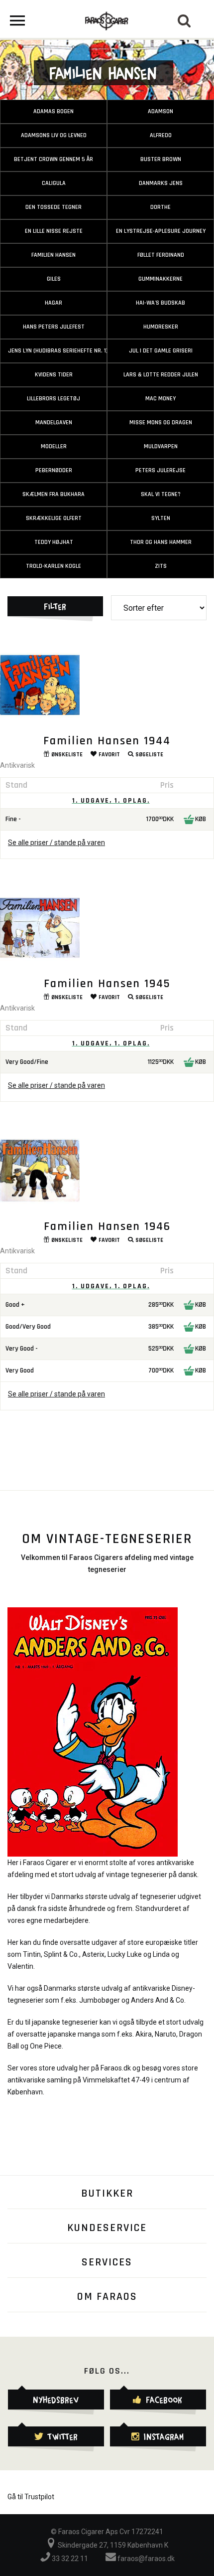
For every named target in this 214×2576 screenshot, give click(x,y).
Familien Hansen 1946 (107, 1226)
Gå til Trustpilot (31, 2497)
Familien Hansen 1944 (107, 741)
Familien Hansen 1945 (107, 984)
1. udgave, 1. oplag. (111, 801)
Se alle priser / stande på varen (56, 843)
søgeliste (149, 755)
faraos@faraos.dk (145, 2559)
